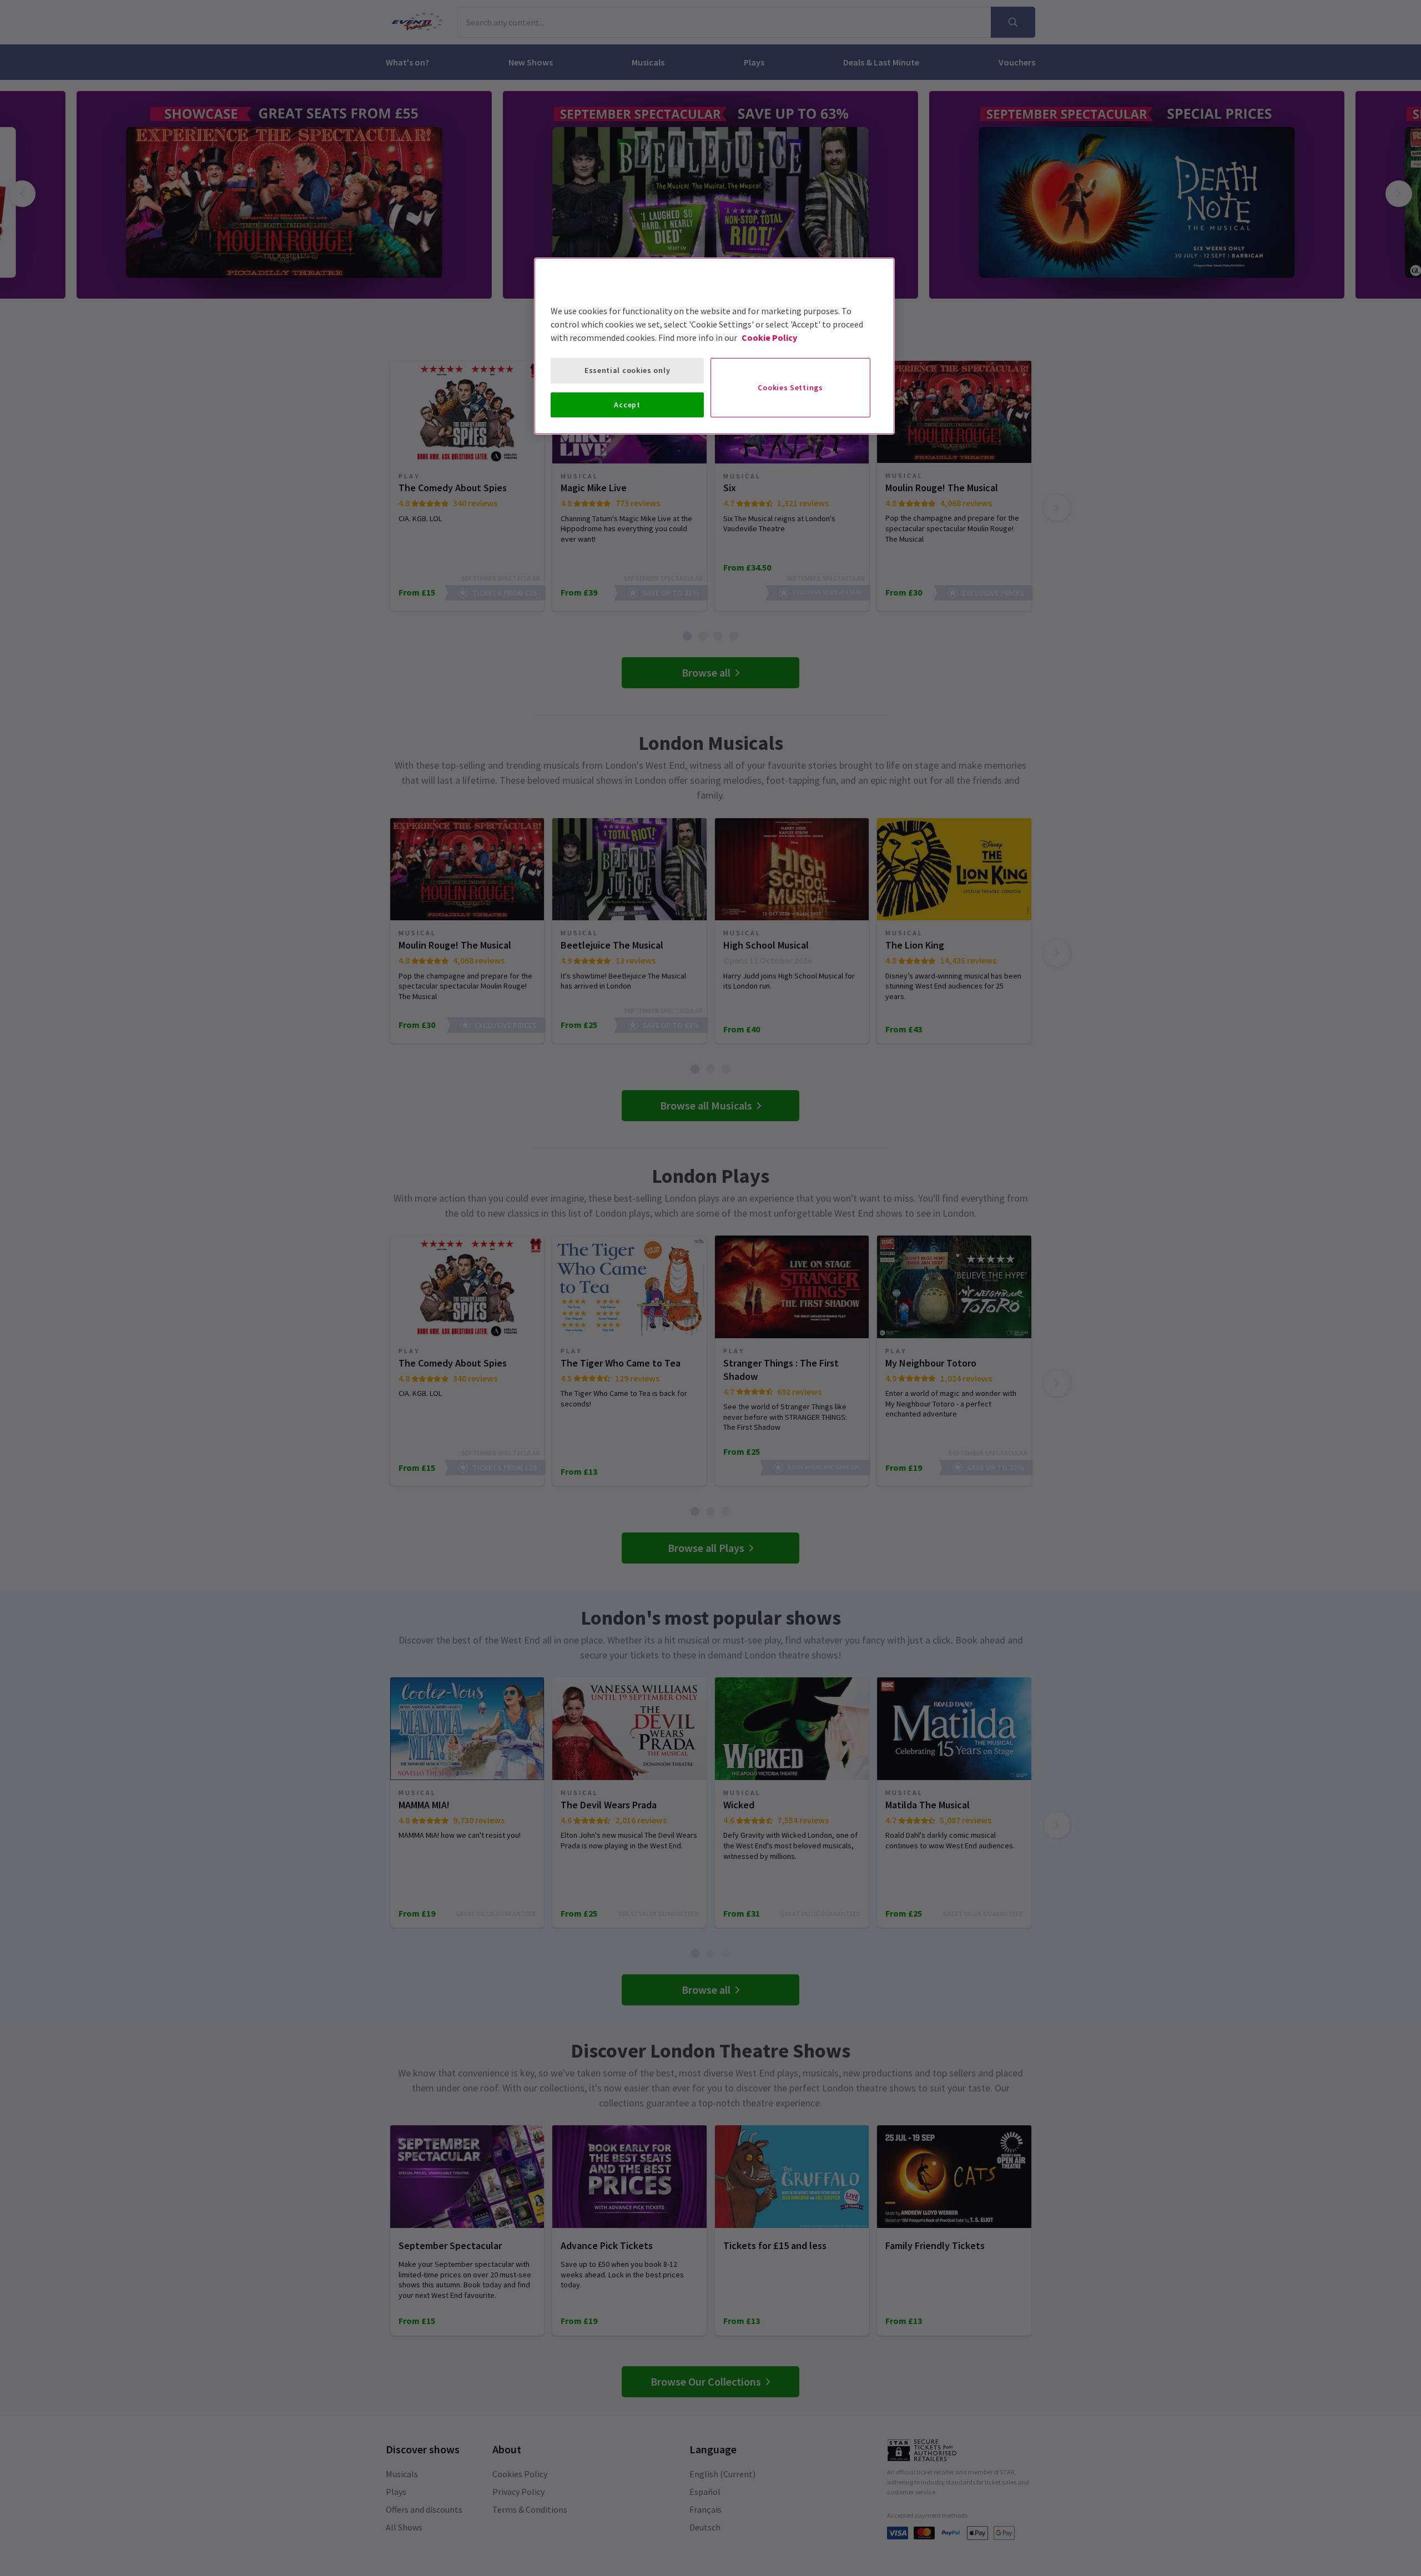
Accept (627, 405)
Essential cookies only (627, 370)
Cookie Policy (769, 337)
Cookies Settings (790, 387)
